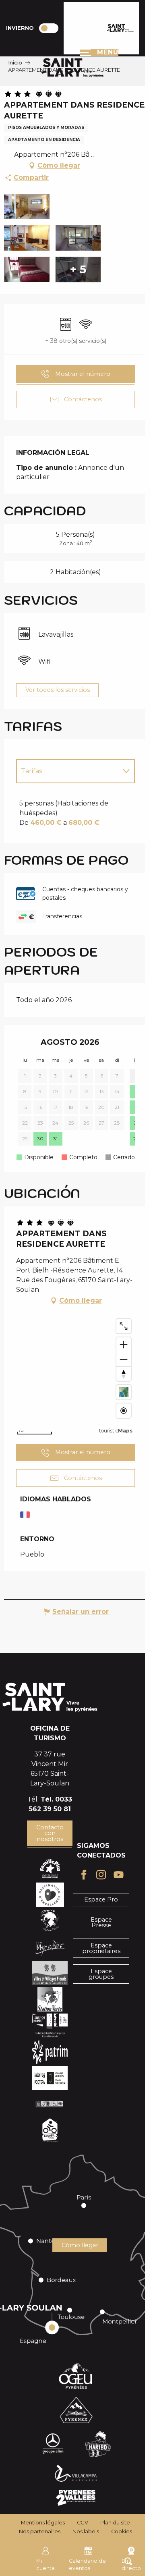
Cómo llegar (80, 2245)
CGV (83, 2523)
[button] (27, 207)
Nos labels (86, 2531)
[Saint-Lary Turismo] (121, 28)
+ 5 (78, 270)
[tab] (67, 771)
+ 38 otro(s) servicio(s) (76, 341)
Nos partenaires (40, 2531)
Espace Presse (101, 1922)
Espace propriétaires (101, 1948)
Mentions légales (43, 2523)
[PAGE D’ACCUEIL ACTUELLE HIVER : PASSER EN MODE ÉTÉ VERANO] (49, 28)
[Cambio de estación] (51, 28)
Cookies (122, 2531)
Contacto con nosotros (50, 1833)
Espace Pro (101, 1899)
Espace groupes (101, 1974)
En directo (131, 2565)
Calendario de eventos (87, 2565)
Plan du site (115, 2523)
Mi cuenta (46, 2565)
